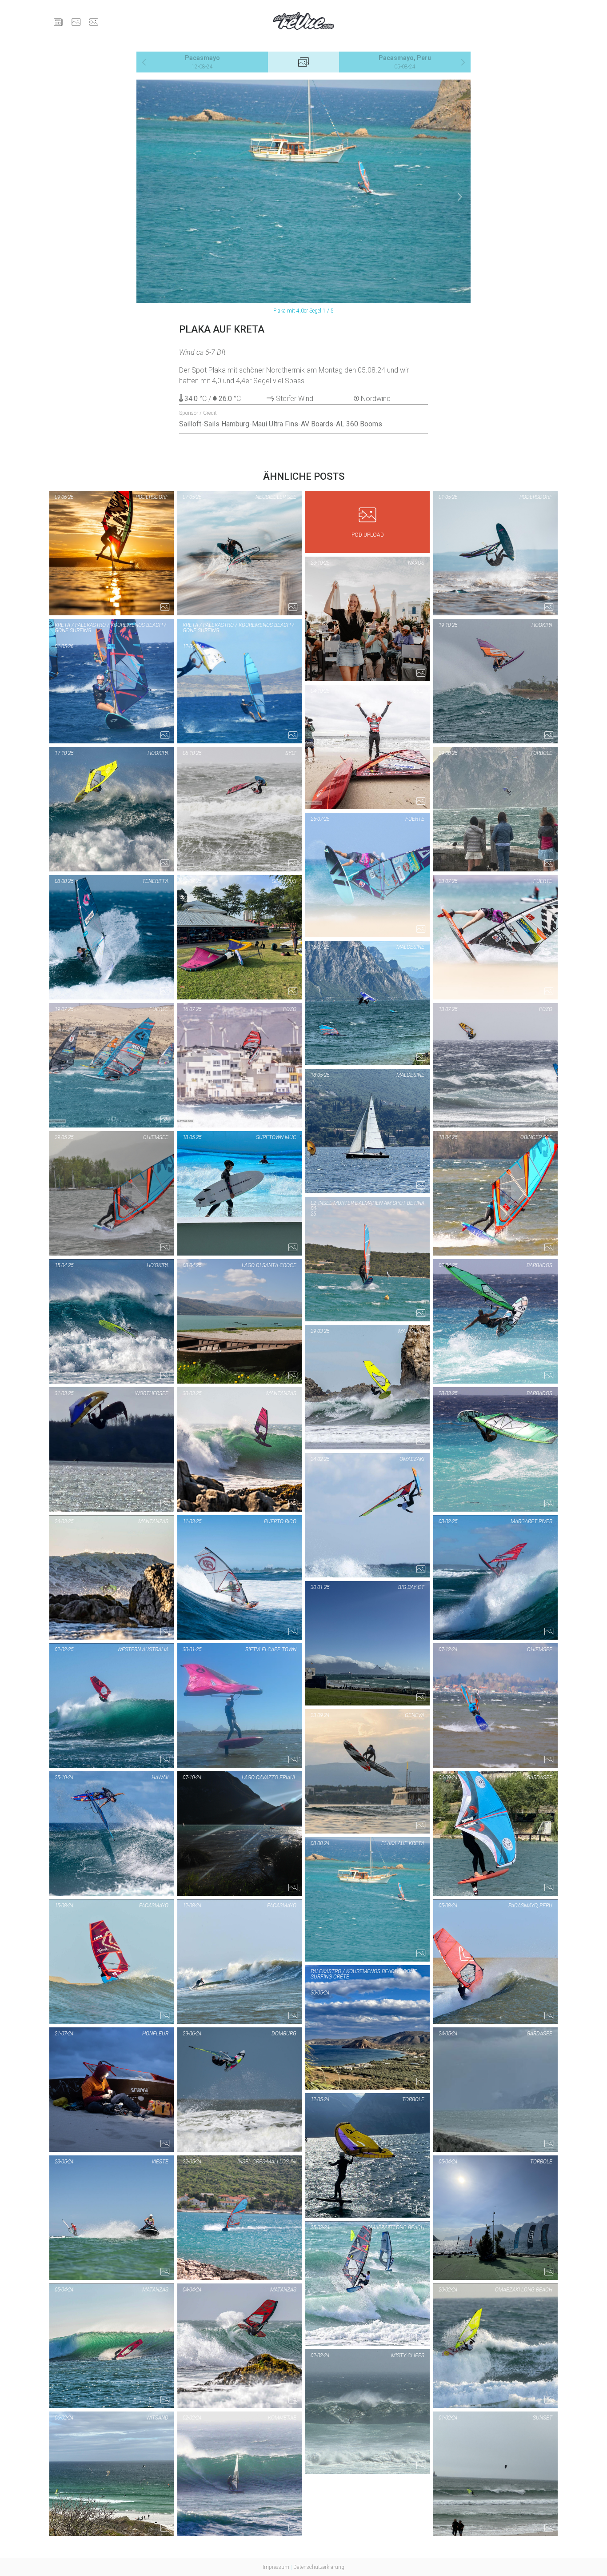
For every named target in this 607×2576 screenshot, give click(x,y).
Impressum (276, 2567)
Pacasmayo (202, 62)
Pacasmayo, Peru (405, 62)
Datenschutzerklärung (319, 2567)
